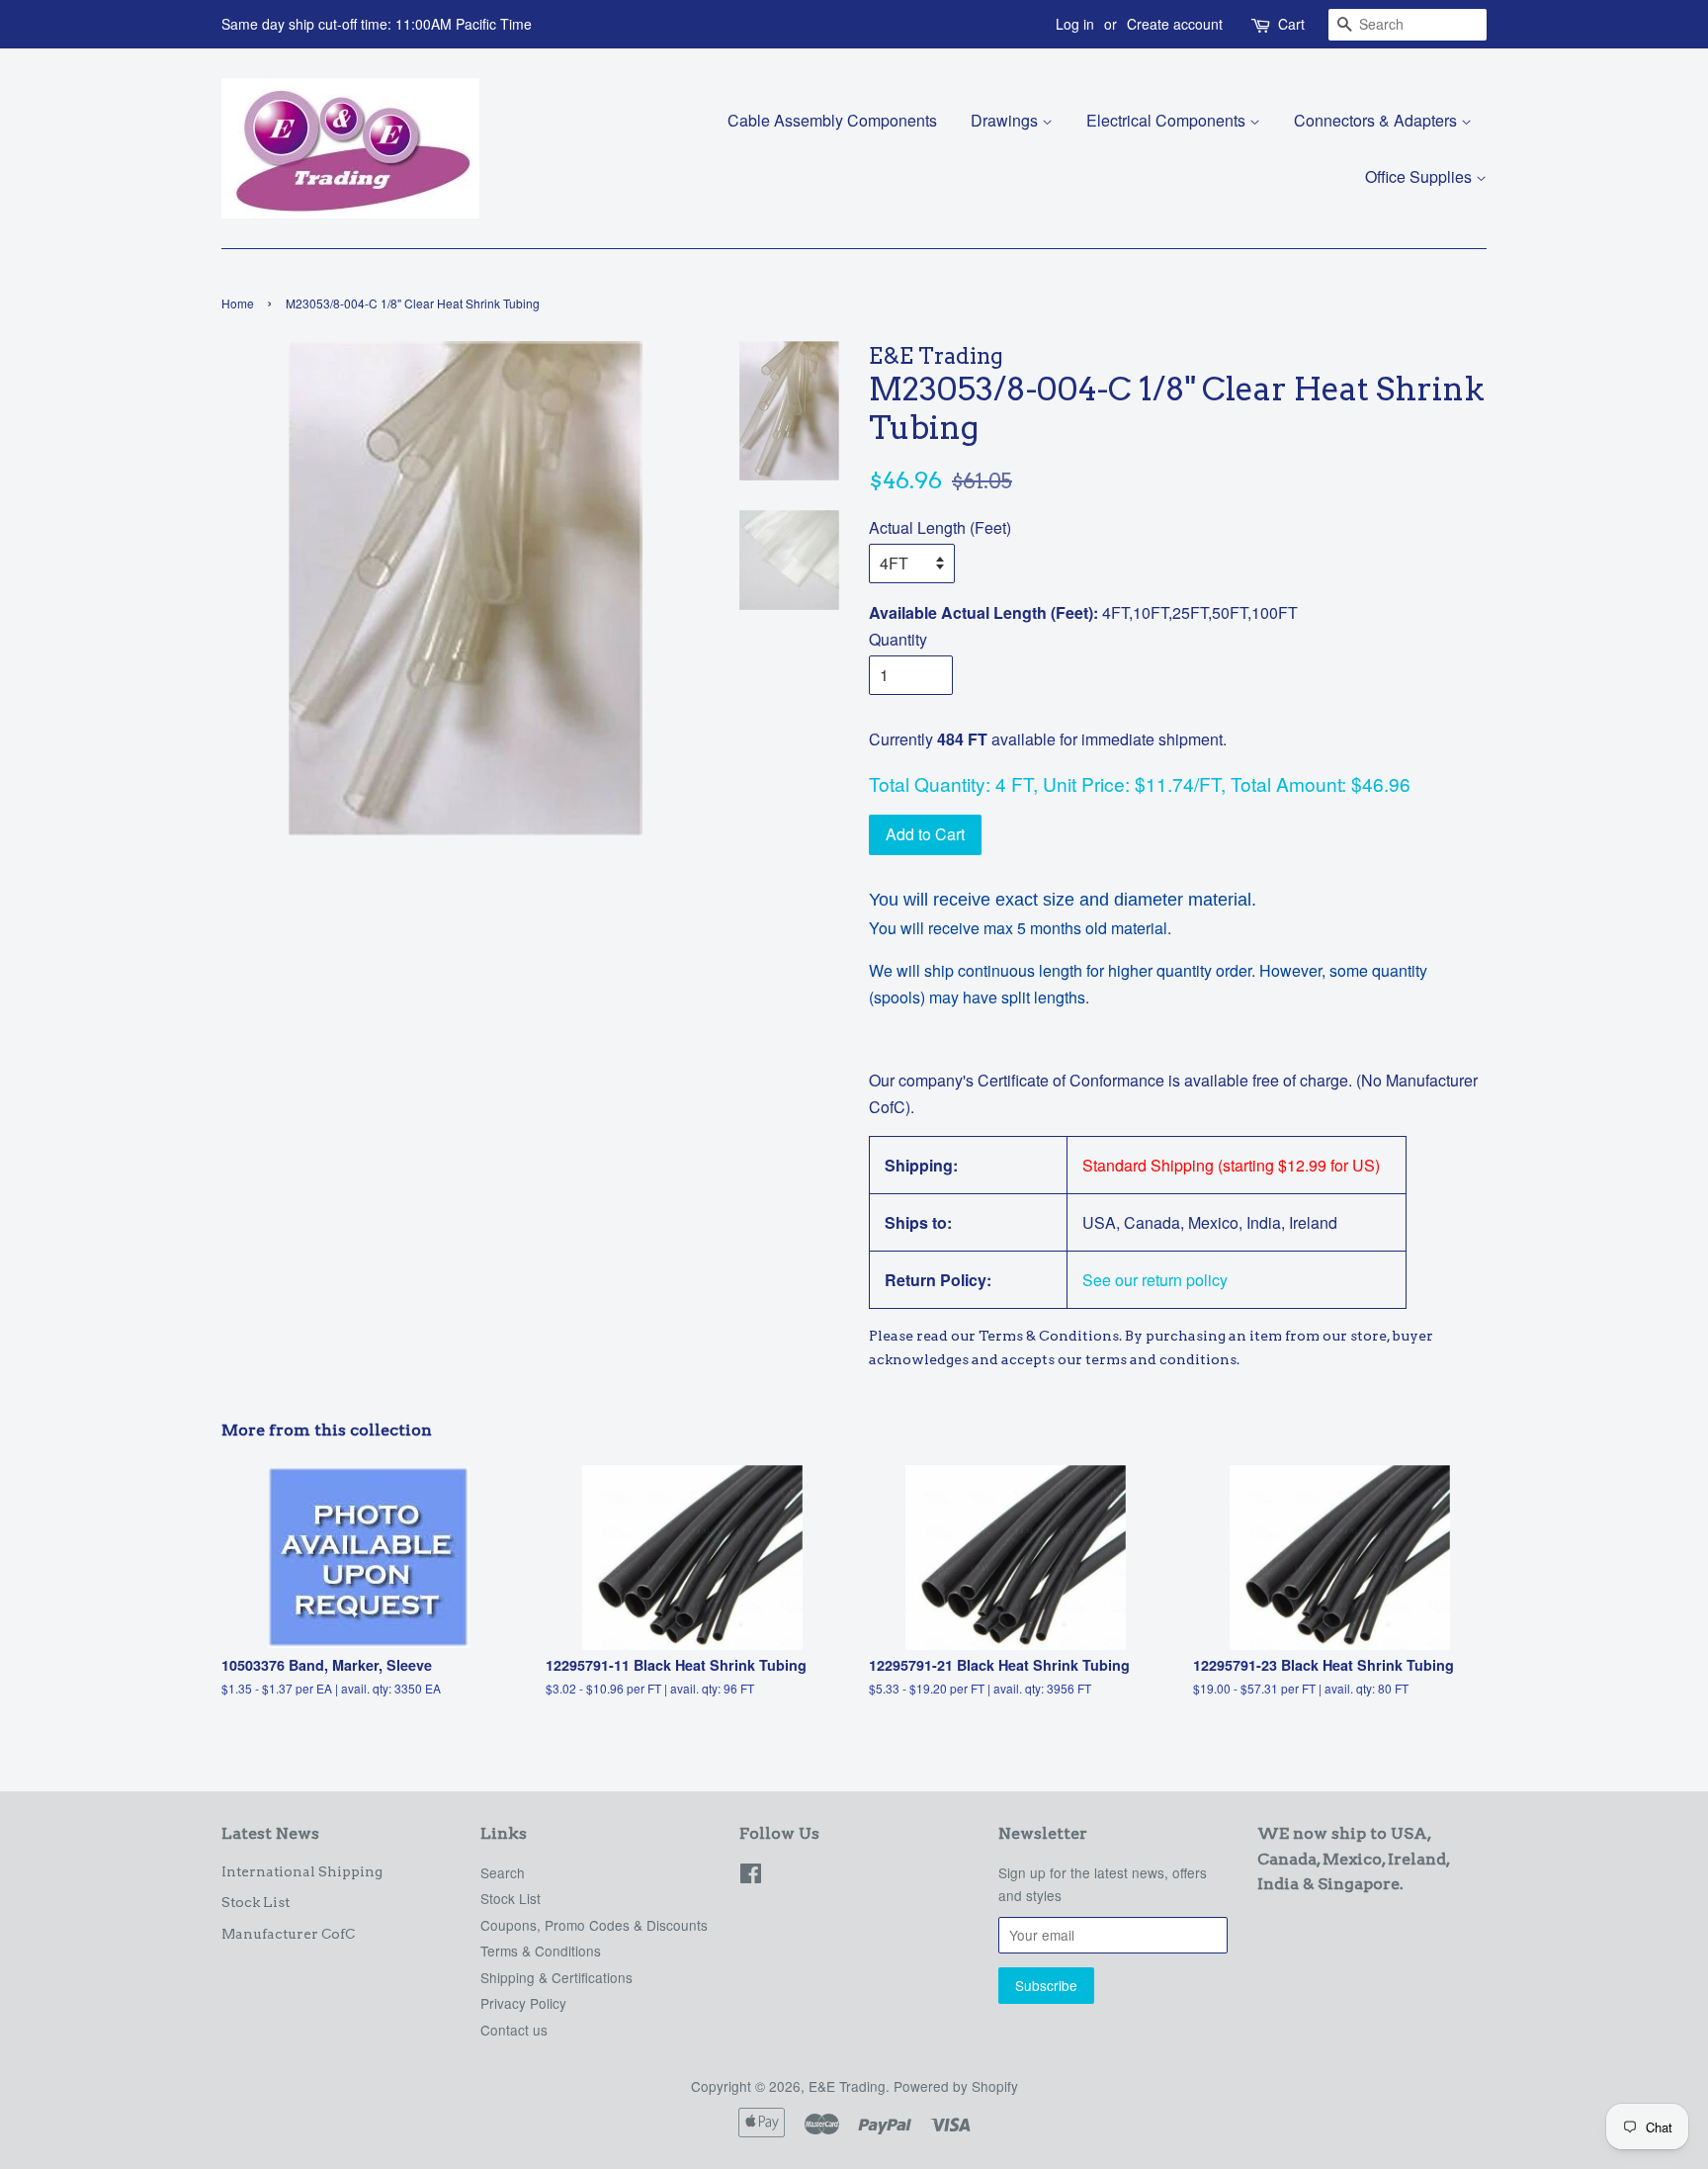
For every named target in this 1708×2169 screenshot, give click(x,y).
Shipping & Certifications (556, 1977)
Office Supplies (1420, 176)
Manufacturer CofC (288, 1934)
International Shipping (302, 1871)
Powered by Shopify (956, 2086)
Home (238, 303)
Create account (1175, 24)
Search (503, 1872)
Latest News (270, 1833)
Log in (1075, 24)
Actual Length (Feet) (940, 527)
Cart (1291, 24)
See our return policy (1155, 1280)
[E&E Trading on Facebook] (751, 1876)
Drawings (1006, 120)
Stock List (256, 1902)
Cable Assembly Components (832, 120)
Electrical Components (1168, 120)
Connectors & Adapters (1377, 120)
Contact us (514, 2030)
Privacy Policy (523, 2003)
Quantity (898, 639)
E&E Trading (847, 2086)
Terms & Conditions (541, 1951)
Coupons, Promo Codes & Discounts (594, 1925)
